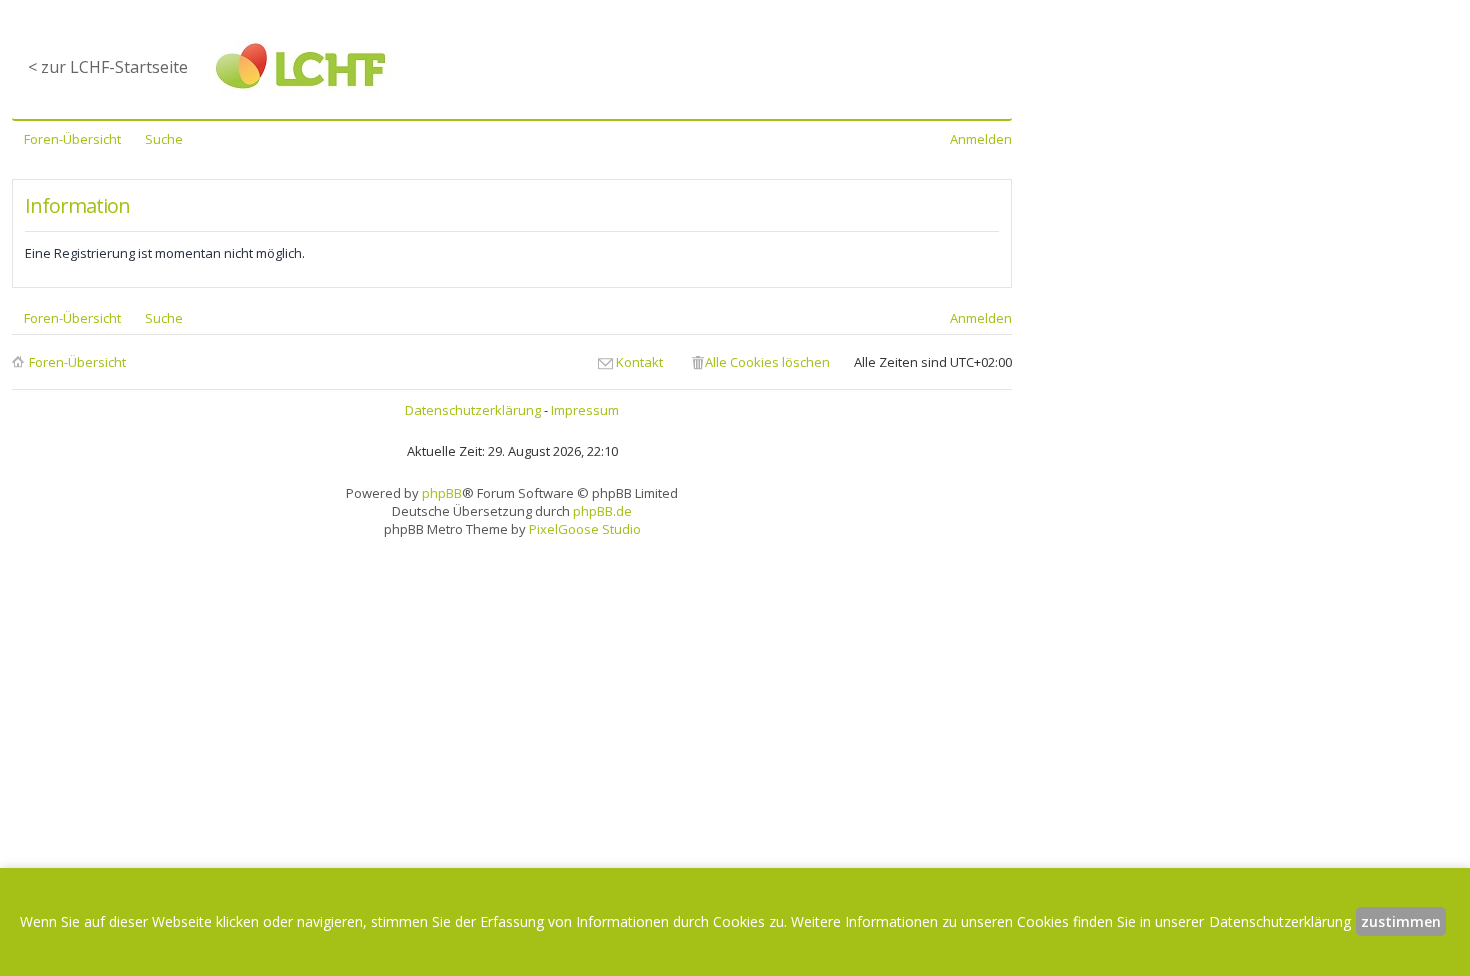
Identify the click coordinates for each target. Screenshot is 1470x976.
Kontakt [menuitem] (639, 362)
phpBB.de (602, 511)
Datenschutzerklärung (473, 410)
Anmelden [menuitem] (981, 139)
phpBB (442, 493)
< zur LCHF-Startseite (108, 67)
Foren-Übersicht (77, 362)
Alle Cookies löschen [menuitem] (767, 362)
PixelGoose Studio (585, 529)
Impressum (585, 410)
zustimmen (1401, 921)
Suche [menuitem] (164, 139)
